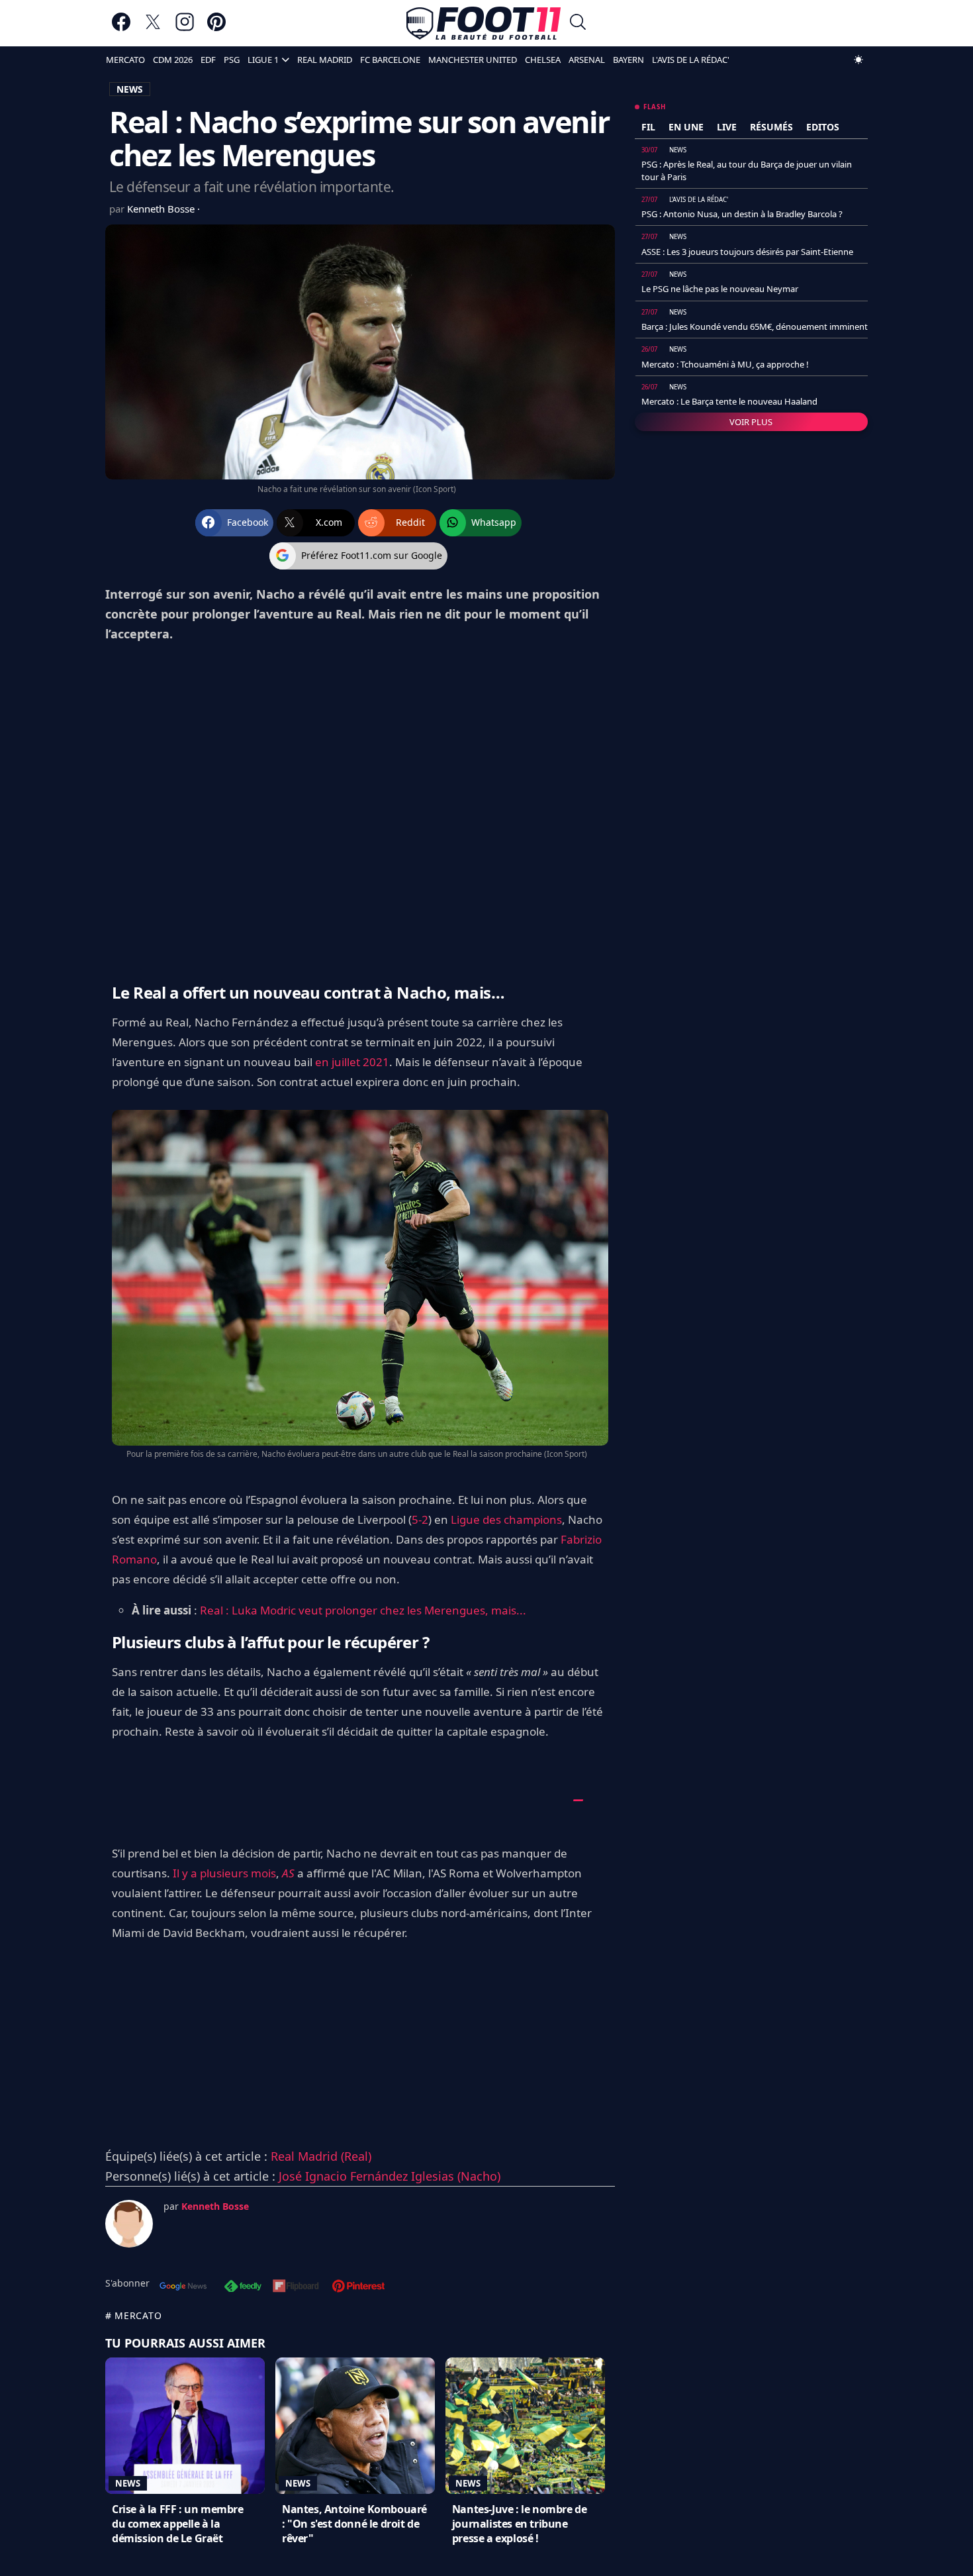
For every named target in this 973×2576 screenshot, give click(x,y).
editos (823, 127)
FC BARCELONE (390, 60)
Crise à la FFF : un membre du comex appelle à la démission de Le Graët (178, 2524)
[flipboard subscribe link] (296, 2287)
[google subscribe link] (183, 2287)
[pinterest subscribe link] (358, 2287)
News (128, 2483)
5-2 (420, 1519)
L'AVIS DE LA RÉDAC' (691, 60)
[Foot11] (484, 23)
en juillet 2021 (352, 1062)
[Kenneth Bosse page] (129, 2224)
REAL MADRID (325, 60)
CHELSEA (543, 60)
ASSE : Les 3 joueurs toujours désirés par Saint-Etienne (747, 252)
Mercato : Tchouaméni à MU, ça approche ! (725, 364)
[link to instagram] (185, 28)
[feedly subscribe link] (243, 2287)
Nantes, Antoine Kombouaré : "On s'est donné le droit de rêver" (354, 2524)
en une (686, 127)
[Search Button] (578, 24)
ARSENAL (587, 60)
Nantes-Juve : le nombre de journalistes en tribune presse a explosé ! (520, 2524)
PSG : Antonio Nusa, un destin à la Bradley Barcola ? (742, 214)
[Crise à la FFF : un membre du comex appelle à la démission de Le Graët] (185, 2426)
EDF (208, 60)
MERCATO (125, 60)
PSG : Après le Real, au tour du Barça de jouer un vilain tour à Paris (747, 170)
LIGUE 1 (263, 60)
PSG (232, 60)
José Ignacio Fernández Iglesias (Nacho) (390, 2176)
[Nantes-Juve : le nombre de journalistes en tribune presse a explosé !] (525, 2426)
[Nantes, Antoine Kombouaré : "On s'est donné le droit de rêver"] (355, 2426)
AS (288, 1873)
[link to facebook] (121, 28)
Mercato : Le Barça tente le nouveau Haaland (729, 401)
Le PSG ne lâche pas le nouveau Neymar (720, 289)
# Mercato (133, 2315)
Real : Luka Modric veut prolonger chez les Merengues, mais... (363, 1610)
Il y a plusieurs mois (224, 1873)
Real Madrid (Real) (321, 2156)
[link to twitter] (153, 28)
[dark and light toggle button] (858, 60)
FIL (648, 127)
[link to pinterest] (216, 28)
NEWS (130, 89)
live (727, 127)
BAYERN (628, 60)
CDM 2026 (173, 60)
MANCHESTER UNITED (473, 60)
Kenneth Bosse (162, 209)
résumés (771, 127)
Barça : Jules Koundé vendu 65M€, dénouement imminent (755, 326)
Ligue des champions (506, 1519)
